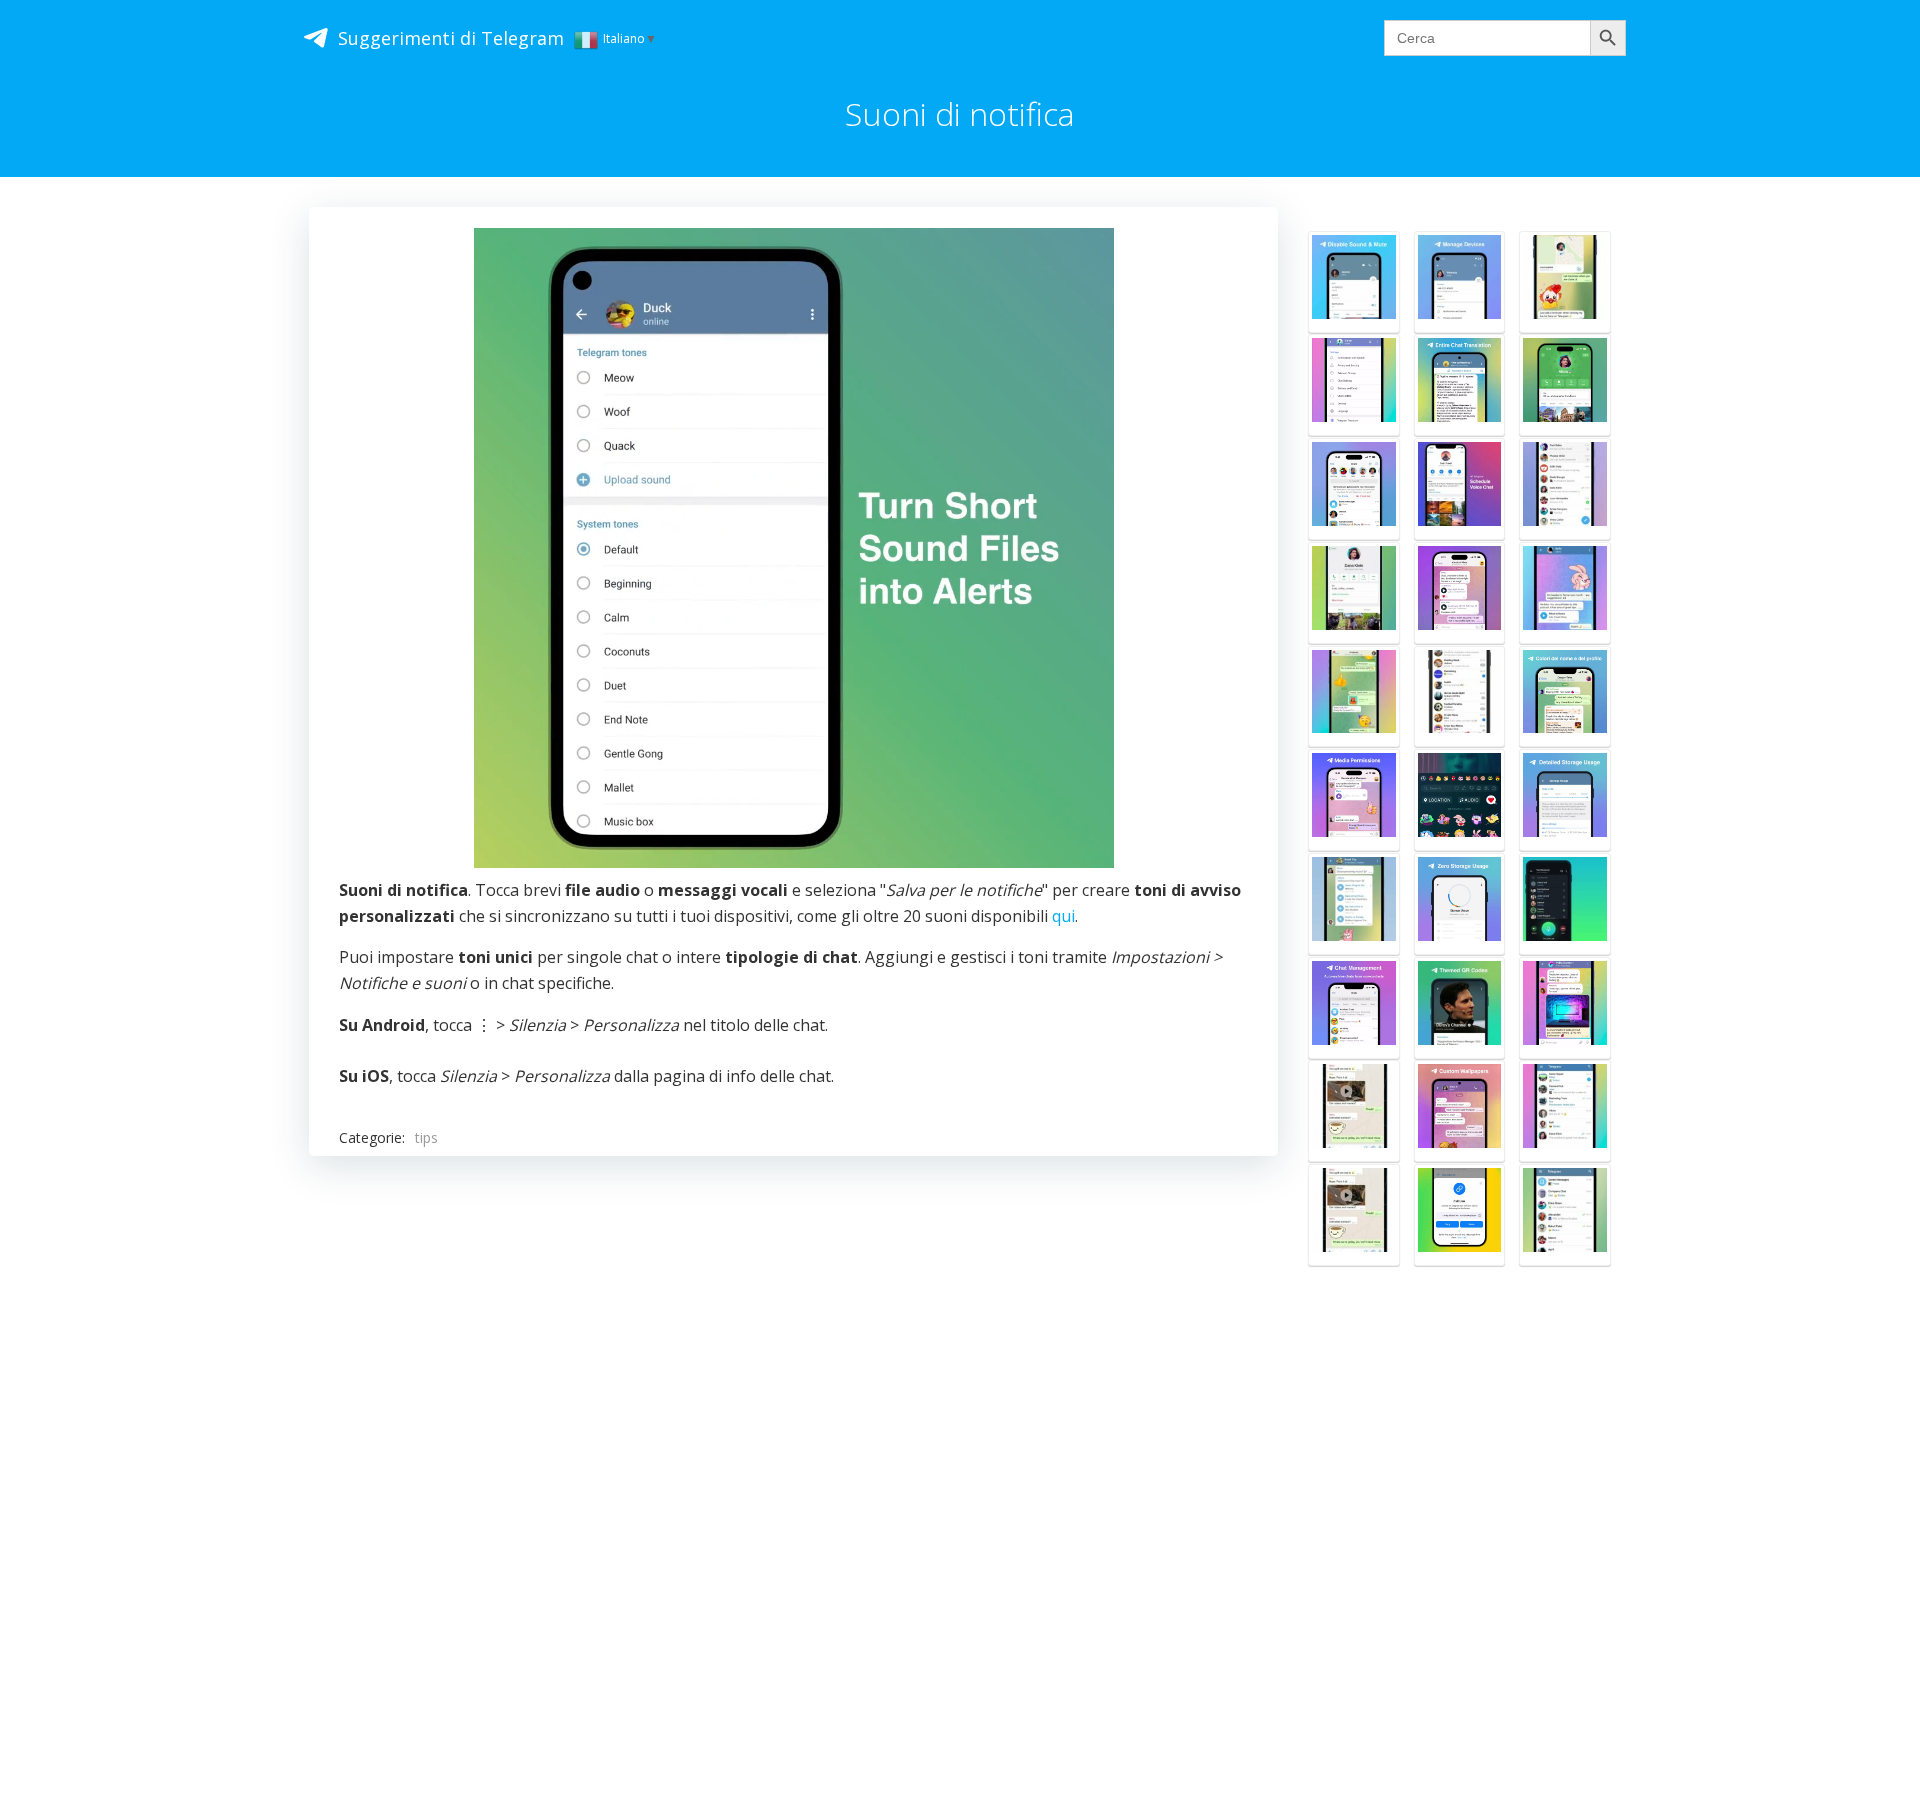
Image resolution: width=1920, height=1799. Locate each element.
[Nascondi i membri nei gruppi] (1565, 1008)
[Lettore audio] (1354, 904)
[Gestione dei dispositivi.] (1460, 282)
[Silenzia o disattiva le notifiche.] (1354, 282)
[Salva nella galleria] (1354, 385)
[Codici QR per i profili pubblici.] (1460, 1008)
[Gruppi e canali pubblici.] (1565, 489)
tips (426, 1137)
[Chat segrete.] (1354, 593)
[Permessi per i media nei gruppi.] (1354, 800)
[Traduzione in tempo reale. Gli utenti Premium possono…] (1460, 385)
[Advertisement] (793, 1423)
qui (1063, 916)
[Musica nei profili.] (1460, 593)
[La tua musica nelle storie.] (1460, 800)
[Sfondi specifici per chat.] (1460, 1111)
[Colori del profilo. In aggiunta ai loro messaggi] (1565, 697)
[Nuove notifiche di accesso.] (1354, 489)
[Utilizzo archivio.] (1460, 904)
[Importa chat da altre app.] (1354, 1111)
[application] (794, 548)
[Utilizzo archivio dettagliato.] (1565, 800)
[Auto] (1354, 1008)
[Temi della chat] (1354, 697)
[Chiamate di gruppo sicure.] (1565, 385)
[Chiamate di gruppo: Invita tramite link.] (1460, 1215)
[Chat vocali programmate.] (1460, 489)
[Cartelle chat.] (1460, 697)
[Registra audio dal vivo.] (1565, 904)
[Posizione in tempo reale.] (1565, 282)
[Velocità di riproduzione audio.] (1565, 593)
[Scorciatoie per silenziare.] (1565, 1111)
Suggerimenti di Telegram (451, 38)
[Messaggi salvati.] (1565, 1215)
